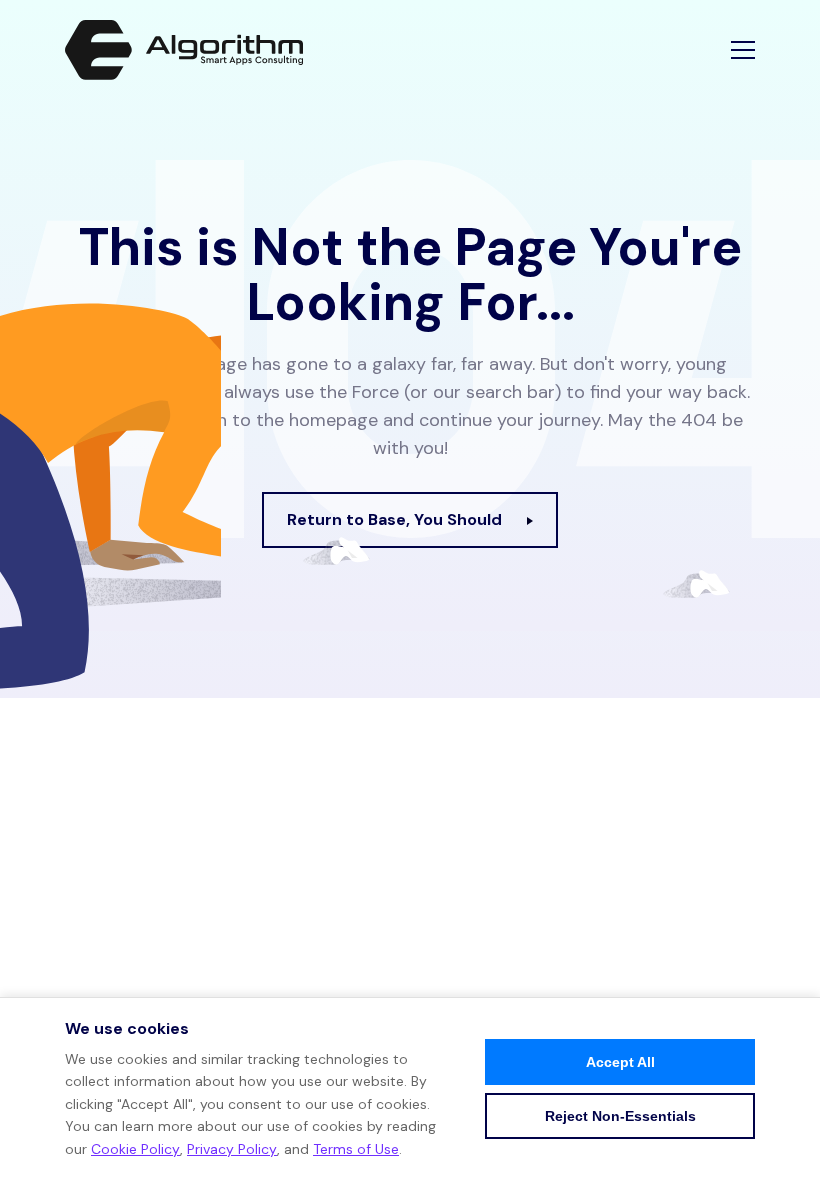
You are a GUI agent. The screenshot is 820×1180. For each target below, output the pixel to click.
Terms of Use (356, 1149)
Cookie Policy (135, 1149)
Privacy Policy (232, 1149)
